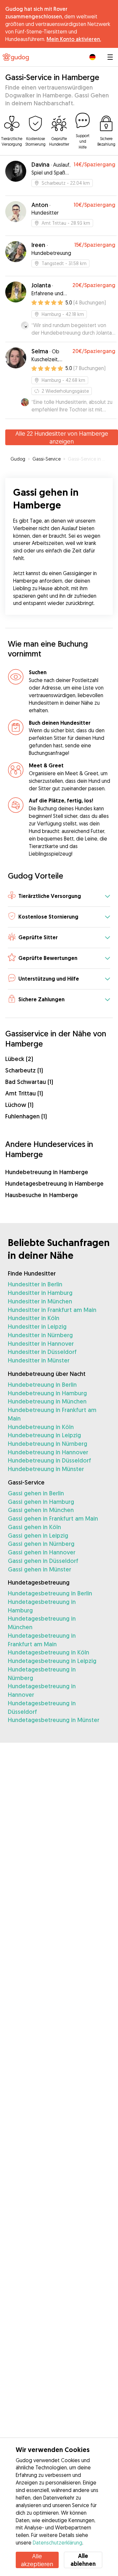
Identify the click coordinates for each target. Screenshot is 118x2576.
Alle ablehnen (83, 2560)
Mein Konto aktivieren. (74, 39)
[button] (59, 896)
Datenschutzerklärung (58, 2543)
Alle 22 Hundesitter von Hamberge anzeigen (62, 437)
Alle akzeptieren (37, 2560)
